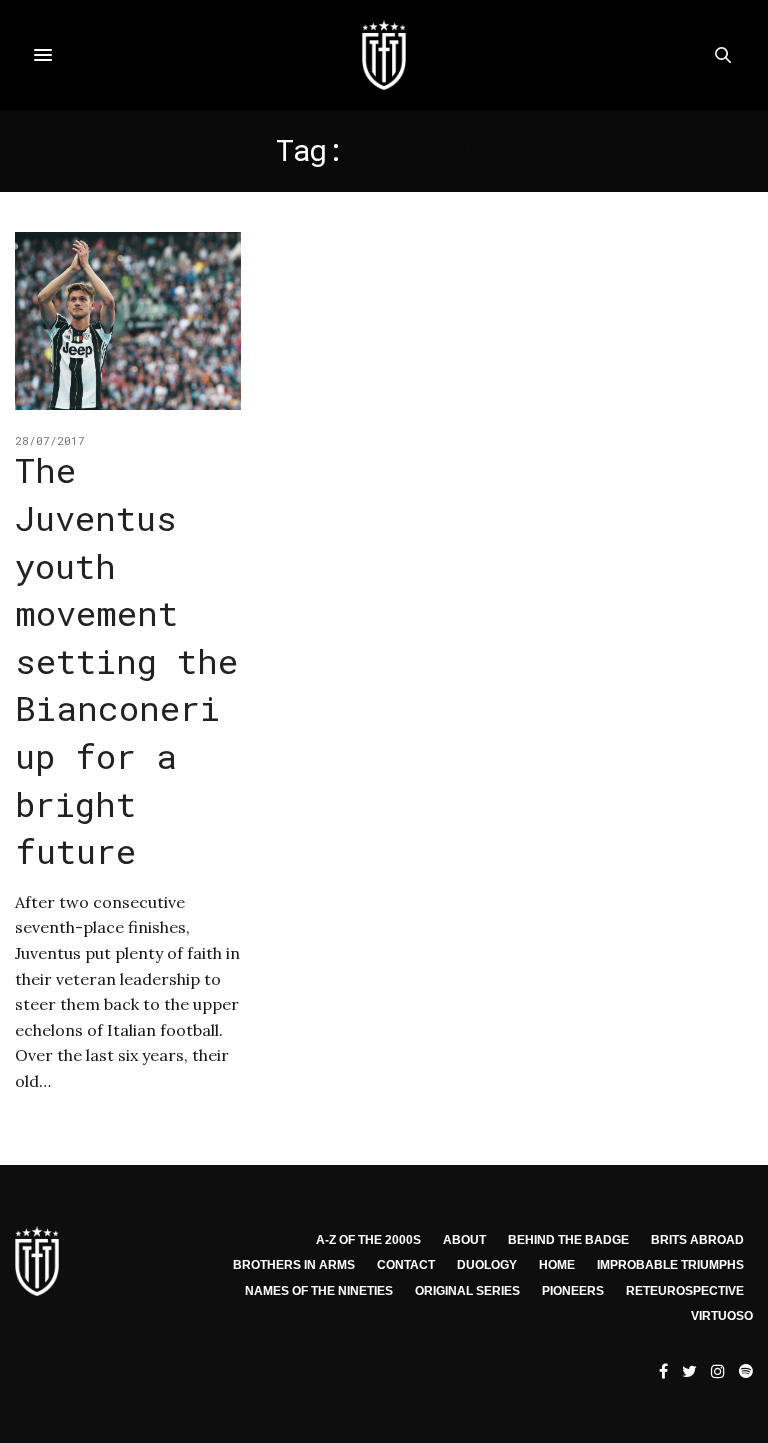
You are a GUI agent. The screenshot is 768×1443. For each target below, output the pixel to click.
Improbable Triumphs (670, 1265)
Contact (406, 1265)
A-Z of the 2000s (368, 1240)
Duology (487, 1265)
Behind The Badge (568, 1240)
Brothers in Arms (294, 1265)
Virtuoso (722, 1316)
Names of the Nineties (319, 1291)
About (464, 1240)
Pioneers (573, 1291)
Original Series (467, 1291)
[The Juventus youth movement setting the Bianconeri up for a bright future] (128, 321)
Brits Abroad (697, 1240)
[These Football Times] (384, 55)
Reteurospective (685, 1291)
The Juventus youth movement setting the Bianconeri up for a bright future (126, 660)
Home (557, 1265)
